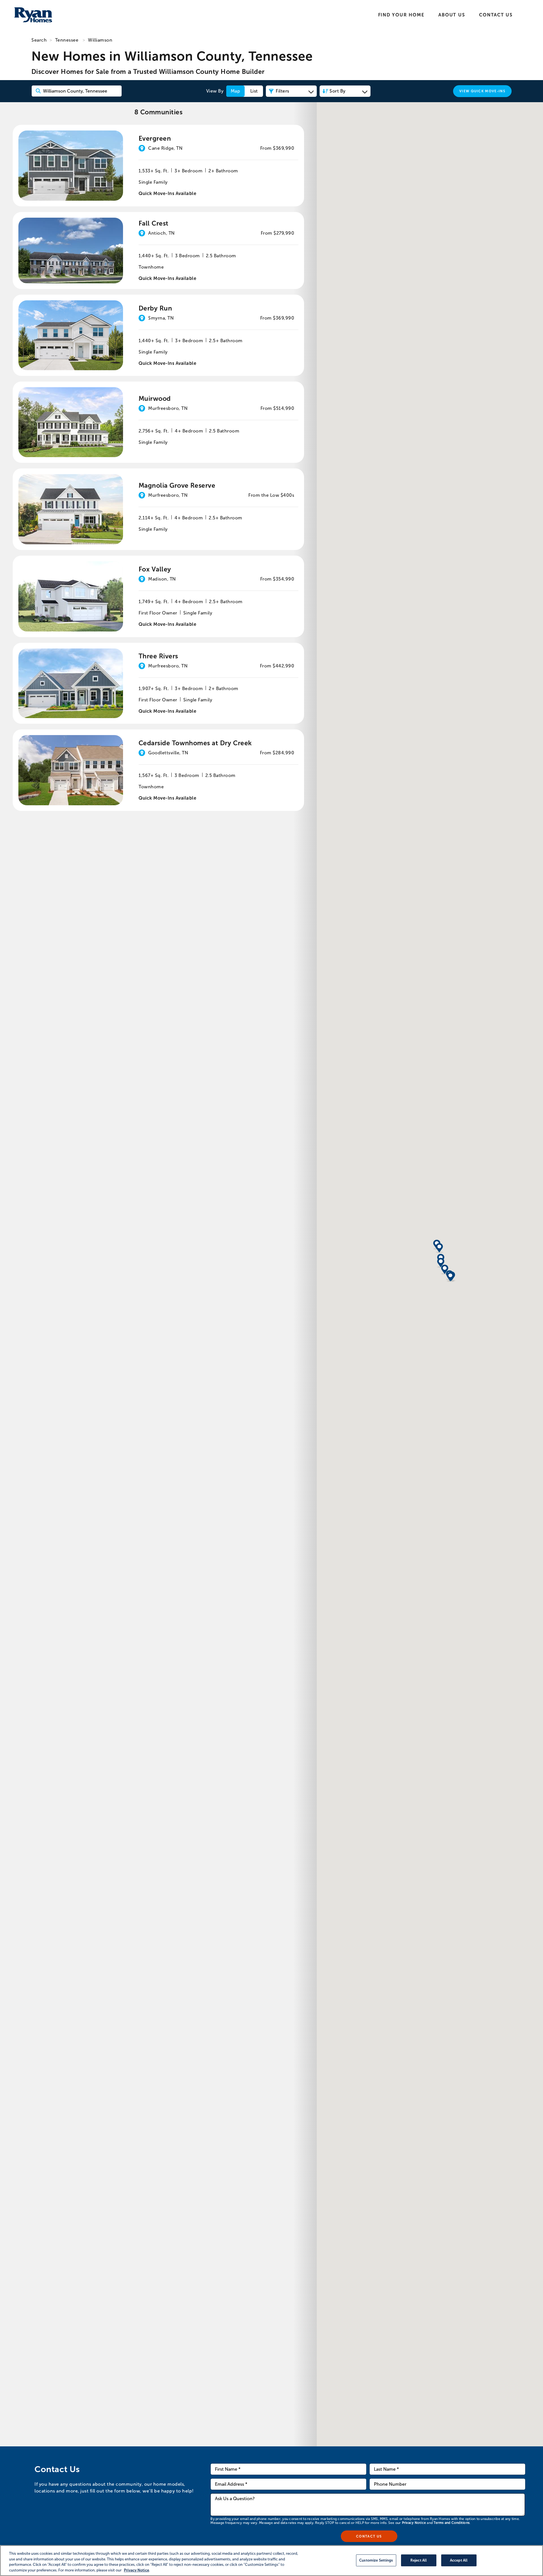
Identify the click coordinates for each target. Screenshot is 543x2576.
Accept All (459, 2560)
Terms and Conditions (452, 2523)
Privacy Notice (414, 2523)
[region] (271, 2561)
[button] (441, 1263)
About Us (452, 15)
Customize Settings (376, 2560)
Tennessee (67, 40)
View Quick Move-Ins (482, 91)
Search (39, 40)
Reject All (419, 2560)
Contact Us (496, 15)
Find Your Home (401, 15)
